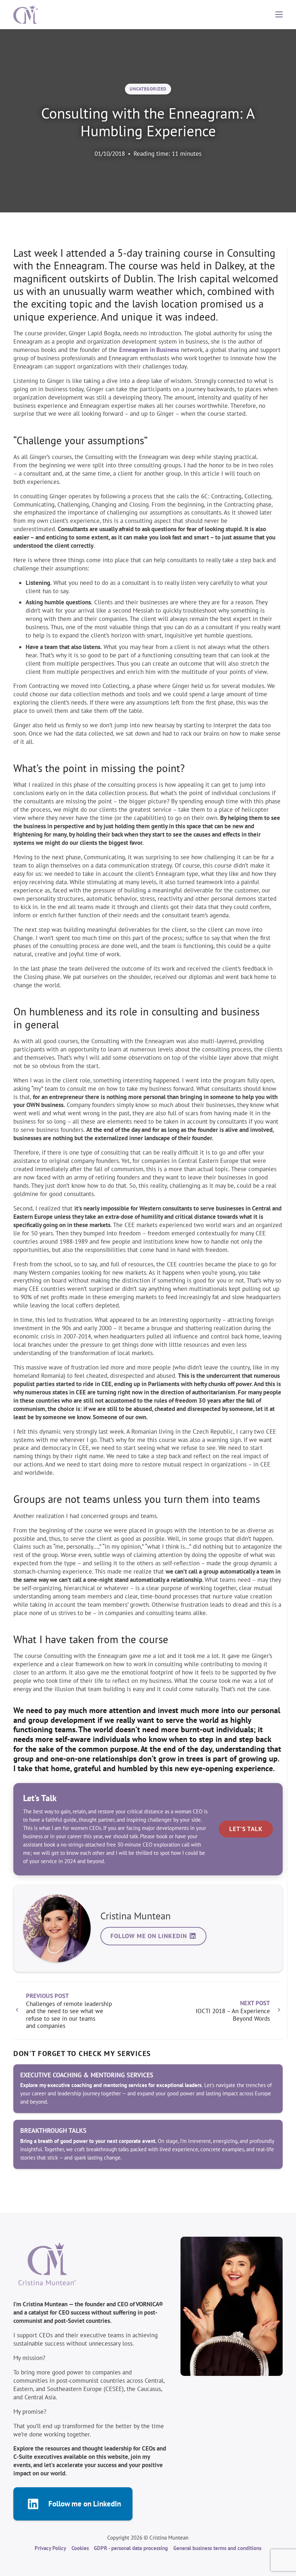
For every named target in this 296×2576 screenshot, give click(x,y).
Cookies (80, 2548)
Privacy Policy (50, 2548)
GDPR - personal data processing (131, 2548)
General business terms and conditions (217, 2548)
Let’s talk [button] (246, 1829)
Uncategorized (148, 89)
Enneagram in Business (149, 350)
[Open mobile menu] (279, 14)
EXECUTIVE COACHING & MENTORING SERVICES (87, 2075)
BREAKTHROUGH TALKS (53, 2131)
